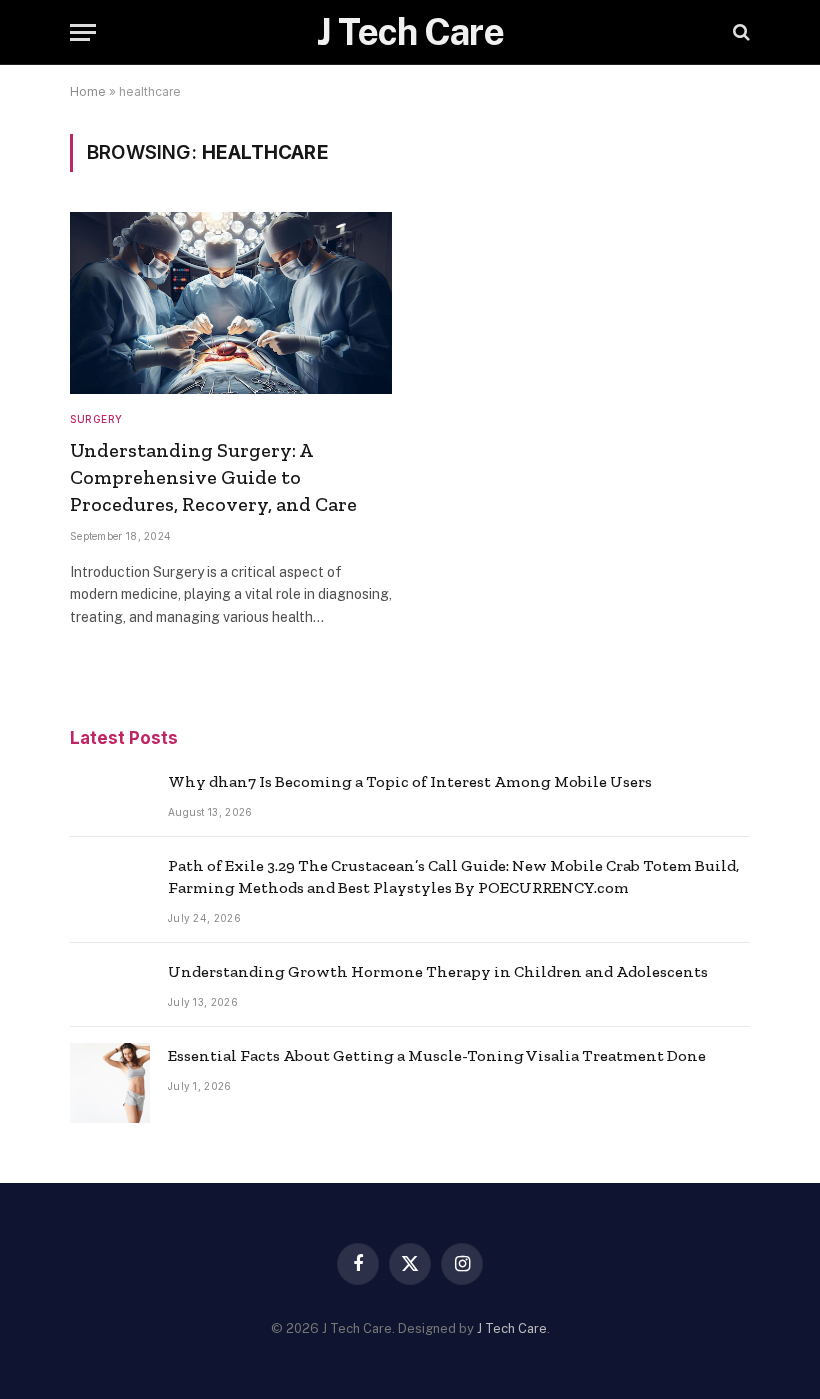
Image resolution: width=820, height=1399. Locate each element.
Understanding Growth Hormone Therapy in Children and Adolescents (438, 971)
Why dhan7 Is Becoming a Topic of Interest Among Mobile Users (410, 781)
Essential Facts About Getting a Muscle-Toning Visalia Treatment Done (437, 1055)
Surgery (96, 419)
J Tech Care (512, 1328)
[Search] (739, 32)
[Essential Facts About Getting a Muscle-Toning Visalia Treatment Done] (110, 1083)
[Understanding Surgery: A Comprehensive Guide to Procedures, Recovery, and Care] (231, 302)
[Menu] (83, 32)
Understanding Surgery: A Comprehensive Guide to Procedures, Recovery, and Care (213, 477)
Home (88, 91)
